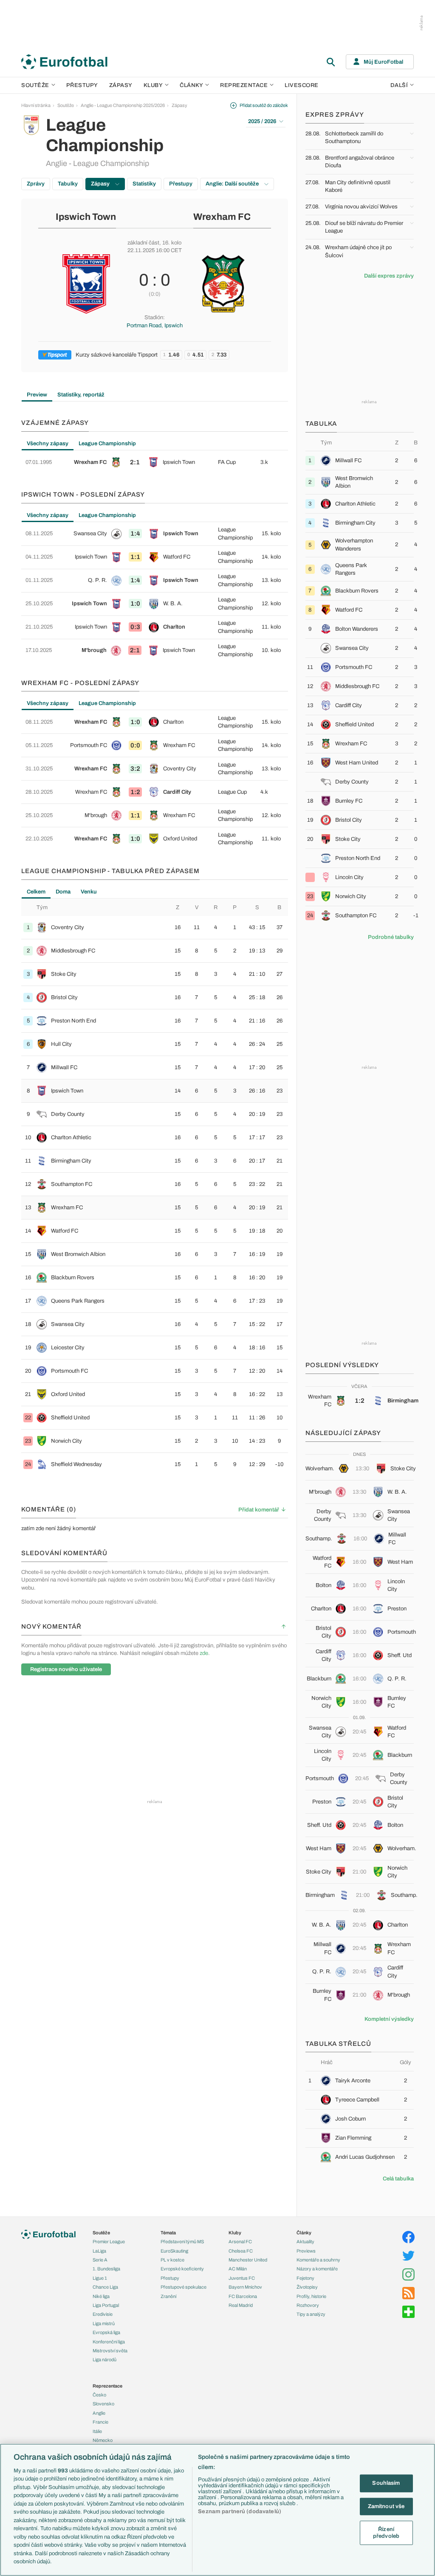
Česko (99, 2395)
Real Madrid (241, 2305)
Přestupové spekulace (184, 2287)
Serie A (100, 2260)
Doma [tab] (63, 892)
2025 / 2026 (262, 121)
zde (204, 1653)
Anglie (99, 2413)
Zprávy (36, 184)
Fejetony (305, 2278)
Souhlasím (386, 2483)
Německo (103, 2440)
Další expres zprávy (389, 276)
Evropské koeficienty (182, 2269)
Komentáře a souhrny (318, 2260)
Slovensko (103, 2404)
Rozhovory (308, 2305)
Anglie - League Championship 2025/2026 (123, 105)
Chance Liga (105, 2287)
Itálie (97, 2431)
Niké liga (101, 2296)
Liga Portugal (106, 2305)
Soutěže (35, 85)
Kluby (153, 85)
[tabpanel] (155, 462)
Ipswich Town (86, 217)
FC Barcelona (243, 2296)
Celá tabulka (398, 2179)
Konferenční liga (109, 2342)
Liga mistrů (104, 2323)
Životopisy (307, 2287)
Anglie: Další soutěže (233, 184)
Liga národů (105, 2360)
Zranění (168, 2296)
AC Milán (238, 2269)
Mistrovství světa (110, 2351)
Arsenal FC (240, 2242)
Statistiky (144, 184)
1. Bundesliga (106, 2269)
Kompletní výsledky (389, 2019)
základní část (143, 243)
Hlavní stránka (36, 105)
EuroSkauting (174, 2251)
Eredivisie (103, 2314)
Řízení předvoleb (386, 2533)
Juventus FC (242, 2278)
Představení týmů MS (182, 2242)
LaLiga (99, 2251)
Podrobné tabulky (391, 937)
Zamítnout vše (386, 2506)
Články (304, 2233)
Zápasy (121, 85)
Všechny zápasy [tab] (48, 444)
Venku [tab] (89, 892)
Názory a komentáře (317, 2269)
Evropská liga (106, 2332)
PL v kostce (172, 2260)
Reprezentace (244, 85)
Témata (168, 2233)
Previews (306, 2251)
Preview (37, 395)
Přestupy (82, 85)
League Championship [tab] (107, 444)
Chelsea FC (241, 2251)
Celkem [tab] (36, 892)
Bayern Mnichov (245, 2287)
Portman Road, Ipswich (155, 326)
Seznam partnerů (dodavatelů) (240, 2511)
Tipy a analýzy (311, 2314)
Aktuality (305, 2242)
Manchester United (248, 2260)
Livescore (302, 85)
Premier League (109, 2242)
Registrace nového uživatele (66, 1669)
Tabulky (68, 184)
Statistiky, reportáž (81, 395)
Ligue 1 (100, 2278)
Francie (100, 2422)
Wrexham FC (222, 217)
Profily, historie (311, 2296)
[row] (155, 462)
